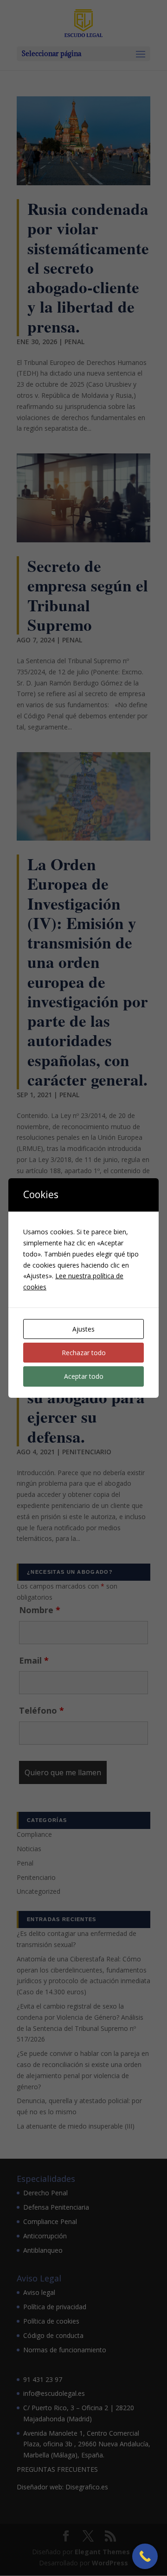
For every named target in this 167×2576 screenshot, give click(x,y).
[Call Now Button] (145, 2556)
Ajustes (83, 1329)
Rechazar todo (84, 1353)
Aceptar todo (84, 1376)
